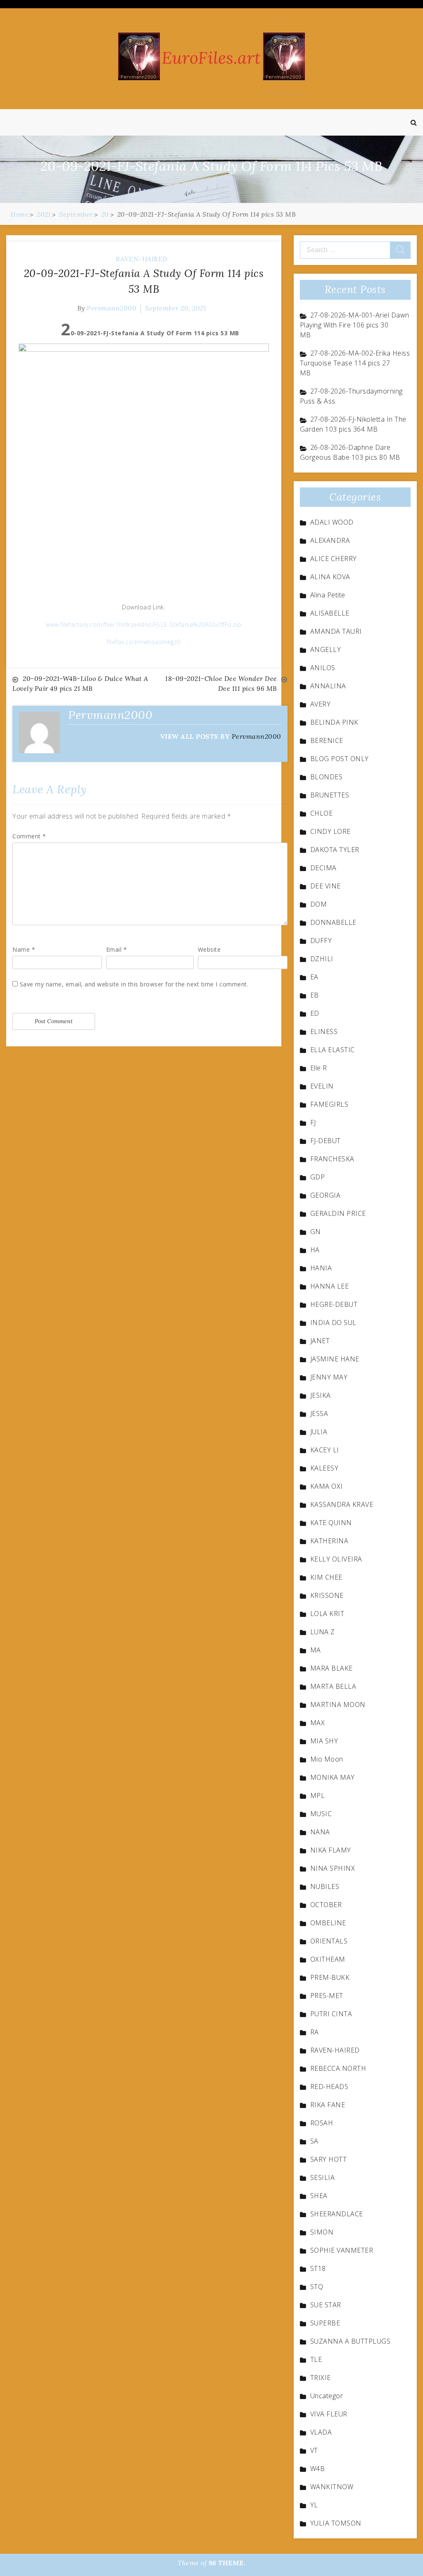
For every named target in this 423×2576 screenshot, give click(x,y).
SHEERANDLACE (337, 2214)
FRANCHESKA (332, 1159)
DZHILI (322, 959)
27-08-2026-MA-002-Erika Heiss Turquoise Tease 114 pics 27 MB (355, 363)
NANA (320, 1832)
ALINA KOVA (330, 577)
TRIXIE (321, 2378)
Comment (29, 836)
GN (316, 1232)
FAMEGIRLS (329, 1104)
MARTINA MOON (338, 1705)
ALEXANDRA (330, 540)
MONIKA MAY (333, 1777)
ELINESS (324, 1031)
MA (316, 1650)
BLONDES (327, 777)
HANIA (321, 1268)
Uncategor (327, 2396)
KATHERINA (329, 1541)
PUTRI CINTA (331, 2014)
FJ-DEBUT (326, 1141)
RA (315, 2032)
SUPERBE (325, 2323)
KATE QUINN (331, 1523)
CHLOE (322, 813)
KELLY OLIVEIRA (336, 1559)
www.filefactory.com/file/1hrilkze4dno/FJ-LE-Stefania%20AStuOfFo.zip (144, 624)
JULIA (319, 1432)
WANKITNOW (332, 2487)
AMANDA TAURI (336, 631)
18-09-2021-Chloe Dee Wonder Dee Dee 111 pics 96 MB (221, 683)
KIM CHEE (326, 1577)
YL (314, 2505)
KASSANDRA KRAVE (342, 1504)
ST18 (318, 2268)
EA (314, 977)
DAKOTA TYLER (335, 850)
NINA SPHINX (333, 1868)
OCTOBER (326, 1905)
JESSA (319, 1413)
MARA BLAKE (332, 1668)
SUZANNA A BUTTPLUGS (351, 2341)
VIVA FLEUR (329, 2414)
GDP (318, 1177)
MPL (318, 1795)
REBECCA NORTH (338, 2068)
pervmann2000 (112, 308)
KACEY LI (325, 1450)
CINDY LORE (330, 831)
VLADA (321, 2432)
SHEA (319, 2196)
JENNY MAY (329, 1377)
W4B (318, 2469)
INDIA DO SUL (333, 1323)
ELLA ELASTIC (333, 1050)
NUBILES (325, 1886)
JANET (320, 1341)
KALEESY (324, 1468)
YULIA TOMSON (336, 2523)
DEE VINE (326, 886)
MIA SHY (324, 1741)
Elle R (319, 1068)
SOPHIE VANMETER (342, 2250)
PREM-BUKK (330, 1977)
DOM (319, 904)
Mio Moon (327, 1759)
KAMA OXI (327, 1486)
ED (315, 1013)
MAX (318, 1723)
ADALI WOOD (332, 522)
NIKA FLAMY (331, 1850)
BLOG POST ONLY (340, 759)
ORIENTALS (329, 1941)
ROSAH (322, 2123)
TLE (316, 2359)
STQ (317, 2287)
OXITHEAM (328, 1959)
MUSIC (321, 1814)
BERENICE (327, 740)
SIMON (322, 2232)
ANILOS (323, 668)
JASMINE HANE (335, 1359)
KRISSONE (327, 1595)
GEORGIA (326, 1195)
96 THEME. (227, 2563)
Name (24, 949)
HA (315, 1250)
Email (117, 949)
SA (314, 2141)
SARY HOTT (329, 2159)
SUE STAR (326, 2305)
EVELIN (322, 1086)
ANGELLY (326, 649)
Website (209, 949)
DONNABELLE (333, 922)
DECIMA (323, 868)
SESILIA (323, 2177)
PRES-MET (327, 1996)
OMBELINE (328, 1923)
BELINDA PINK (334, 722)
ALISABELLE (330, 613)
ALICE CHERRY (334, 559)
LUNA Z (323, 1632)
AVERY (321, 704)
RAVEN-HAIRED (142, 259)
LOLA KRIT (327, 1614)
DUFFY (321, 941)
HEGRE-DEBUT (334, 1304)
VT (314, 2450)
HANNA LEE (330, 1286)
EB (315, 995)
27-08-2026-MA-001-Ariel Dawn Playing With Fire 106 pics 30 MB (355, 325)
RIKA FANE (328, 2105)
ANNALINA (328, 686)
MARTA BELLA (333, 1686)
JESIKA (321, 1395)
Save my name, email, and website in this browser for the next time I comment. (134, 984)
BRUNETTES (330, 795)
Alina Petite (328, 595)
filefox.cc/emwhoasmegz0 (144, 642)
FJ (313, 1122)
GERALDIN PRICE (338, 1213)
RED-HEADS (329, 2087)
